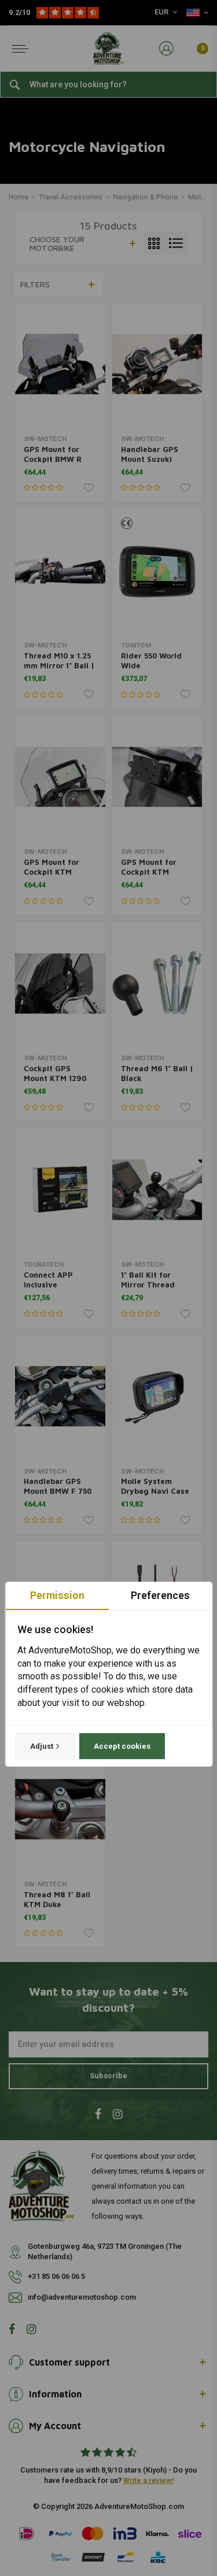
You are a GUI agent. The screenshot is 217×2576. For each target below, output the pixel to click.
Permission (57, 1595)
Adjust (41, 1746)
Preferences (160, 1595)
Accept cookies (122, 1746)
